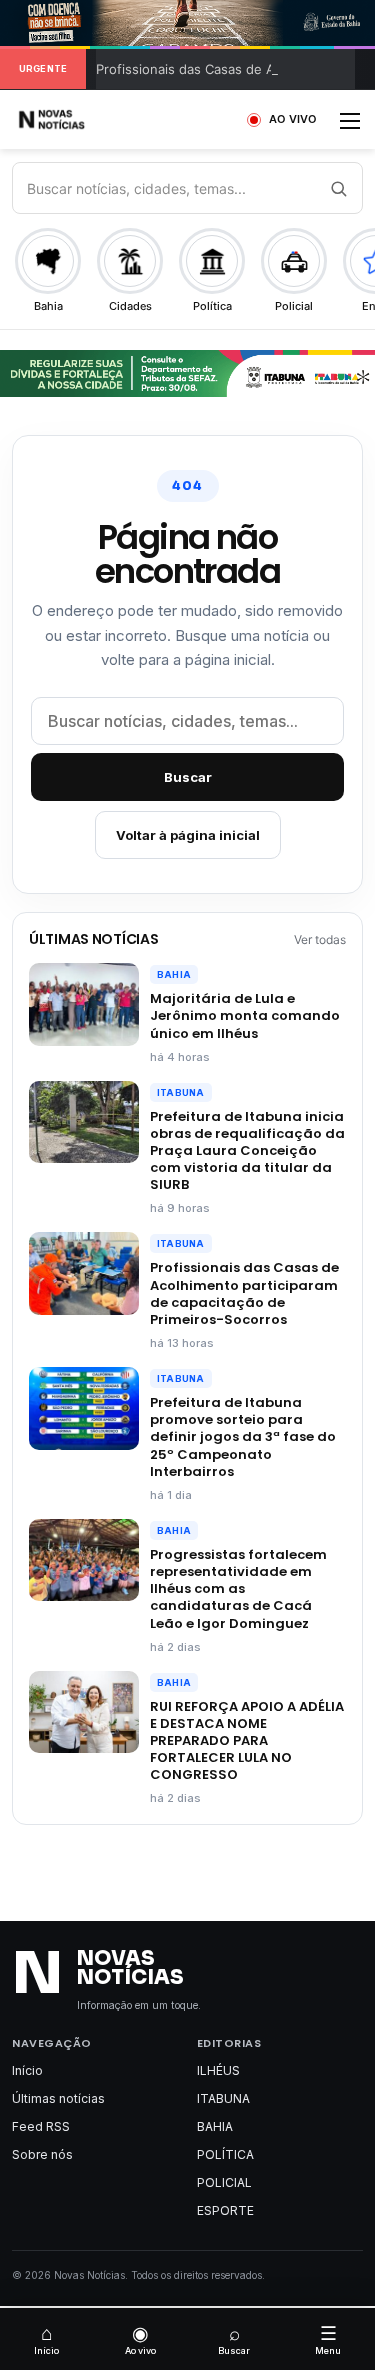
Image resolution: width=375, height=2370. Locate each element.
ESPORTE (225, 2210)
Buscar (188, 777)
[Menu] (350, 127)
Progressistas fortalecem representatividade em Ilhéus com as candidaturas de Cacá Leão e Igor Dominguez (238, 1589)
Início (27, 2070)
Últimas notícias (58, 2098)
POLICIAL (224, 2182)
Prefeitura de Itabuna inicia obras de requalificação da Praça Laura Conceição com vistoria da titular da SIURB (247, 1151)
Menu (328, 2339)
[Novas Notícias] (75, 119)
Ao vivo (140, 2339)
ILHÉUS (218, 2070)
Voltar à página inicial (188, 835)
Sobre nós (42, 2154)
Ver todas (320, 939)
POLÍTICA (225, 2154)
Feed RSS (41, 2126)
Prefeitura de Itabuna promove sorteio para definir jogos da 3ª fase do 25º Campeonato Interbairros (243, 1437)
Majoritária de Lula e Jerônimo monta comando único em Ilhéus (245, 1015)
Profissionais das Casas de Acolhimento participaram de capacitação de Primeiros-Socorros (244, 1293)
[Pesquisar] (338, 188)
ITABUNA (181, 1092)
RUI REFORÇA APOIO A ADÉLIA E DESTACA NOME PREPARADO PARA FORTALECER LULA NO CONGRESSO (247, 1741)
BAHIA (174, 974)
